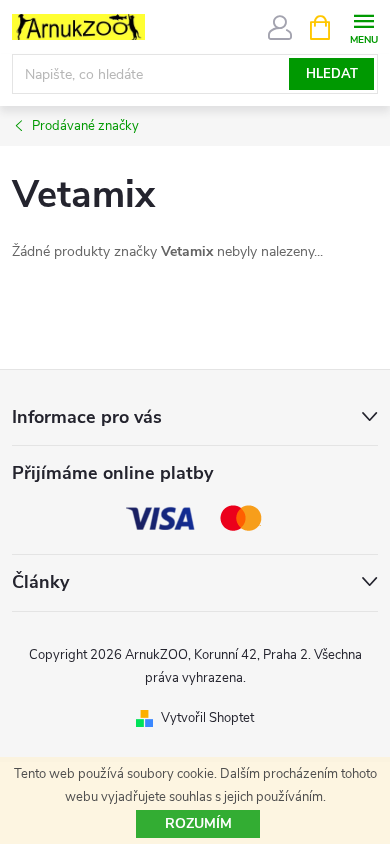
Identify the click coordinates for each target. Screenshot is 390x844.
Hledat (332, 74)
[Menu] (363, 26)
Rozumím (198, 823)
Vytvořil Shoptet (207, 718)
